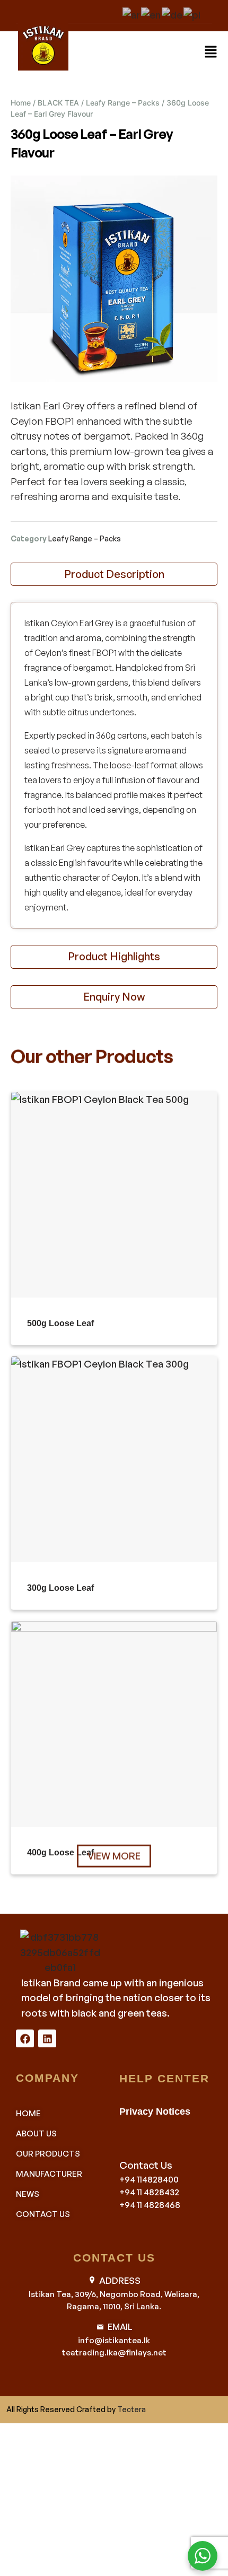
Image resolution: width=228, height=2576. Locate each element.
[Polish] (192, 13)
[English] (151, 13)
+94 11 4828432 (149, 2192)
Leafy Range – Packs (123, 103)
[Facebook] (25, 2038)
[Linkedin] (47, 2038)
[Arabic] (132, 13)
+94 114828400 (149, 2179)
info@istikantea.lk (114, 2340)
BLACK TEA (58, 103)
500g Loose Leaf (60, 1323)
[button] (211, 51)
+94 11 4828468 (150, 2205)
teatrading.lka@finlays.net (114, 2352)
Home (21, 103)
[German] (173, 13)
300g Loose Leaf (60, 1588)
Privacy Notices (155, 2111)
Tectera (131, 2409)
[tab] (114, 575)
